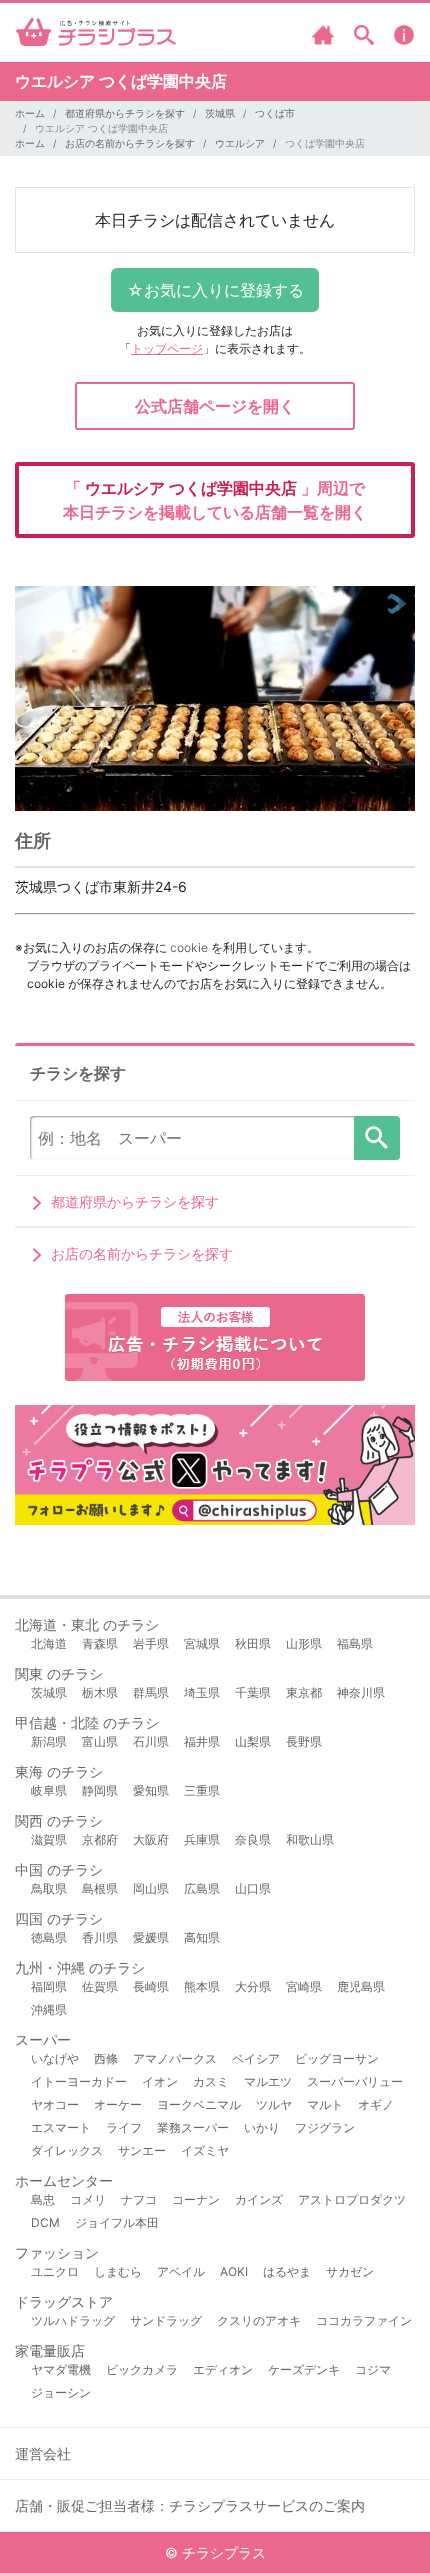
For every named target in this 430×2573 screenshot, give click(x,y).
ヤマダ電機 (61, 2369)
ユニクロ (55, 2271)
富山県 (100, 1741)
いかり (262, 2127)
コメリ (88, 2199)
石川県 (151, 1741)
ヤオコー (55, 2104)
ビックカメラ (142, 2369)
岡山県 (151, 1888)
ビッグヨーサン (337, 2058)
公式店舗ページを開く (215, 406)
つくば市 (275, 113)
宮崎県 (304, 1986)
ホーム (30, 113)
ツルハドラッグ (73, 2320)
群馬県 (151, 1692)
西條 (106, 2058)
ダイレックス (67, 2150)
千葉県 (253, 1692)
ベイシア (256, 2058)
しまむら (118, 2271)
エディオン (223, 2369)
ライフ (124, 2127)
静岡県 (100, 1790)
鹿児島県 (361, 1986)
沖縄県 (49, 2009)
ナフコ (139, 2199)
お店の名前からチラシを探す (130, 143)
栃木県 (100, 1692)
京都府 (100, 1839)
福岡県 (49, 1986)
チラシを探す (377, 1138)
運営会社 (43, 2453)
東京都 (304, 1692)
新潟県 (49, 1741)
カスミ (211, 2081)
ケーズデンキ (304, 2369)
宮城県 (202, 1643)
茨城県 (220, 113)
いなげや (55, 2058)
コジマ (373, 2369)
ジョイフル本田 (117, 2222)
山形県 (304, 1643)
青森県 (100, 1643)
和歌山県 (310, 1839)
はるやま (287, 2271)
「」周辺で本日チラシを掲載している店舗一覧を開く (215, 500)
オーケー (118, 2104)
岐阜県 (49, 1790)
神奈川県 (361, 1692)
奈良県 (253, 1839)
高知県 (202, 1937)
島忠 (43, 2199)
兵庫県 (202, 1839)
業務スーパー (193, 2127)
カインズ (259, 2199)
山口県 (253, 1888)
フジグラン (325, 2127)
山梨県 (253, 1741)
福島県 (355, 1643)
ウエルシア (240, 143)
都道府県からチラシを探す (125, 113)
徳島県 (49, 1937)
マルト (325, 2104)
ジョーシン (61, 2392)
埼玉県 (202, 1692)
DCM (45, 2222)
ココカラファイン (364, 2320)
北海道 (49, 1643)
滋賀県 (49, 1839)
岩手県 (151, 1643)
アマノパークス (175, 2058)
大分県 (253, 1986)
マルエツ (268, 2081)
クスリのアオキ (259, 2320)
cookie (189, 947)
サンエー (142, 2150)
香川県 (100, 1937)
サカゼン (350, 2271)
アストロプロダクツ (352, 2199)
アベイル (181, 2271)
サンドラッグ (166, 2320)
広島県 (202, 1888)
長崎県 (151, 1986)
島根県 (100, 1888)
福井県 (202, 1741)
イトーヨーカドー (79, 2081)
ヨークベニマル (199, 2104)
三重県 (202, 1790)
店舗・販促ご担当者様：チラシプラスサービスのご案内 (190, 2505)
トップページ (167, 348)
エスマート (61, 2127)
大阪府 (151, 1839)
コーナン (196, 2199)
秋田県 (253, 1643)
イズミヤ (205, 2150)
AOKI (234, 2271)
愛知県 (151, 1790)
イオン (160, 2081)
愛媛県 (151, 1937)
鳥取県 (49, 1888)
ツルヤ (274, 2104)
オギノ (376, 2104)
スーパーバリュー (355, 2081)
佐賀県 (100, 1986)
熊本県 (202, 1986)
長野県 (304, 1741)
